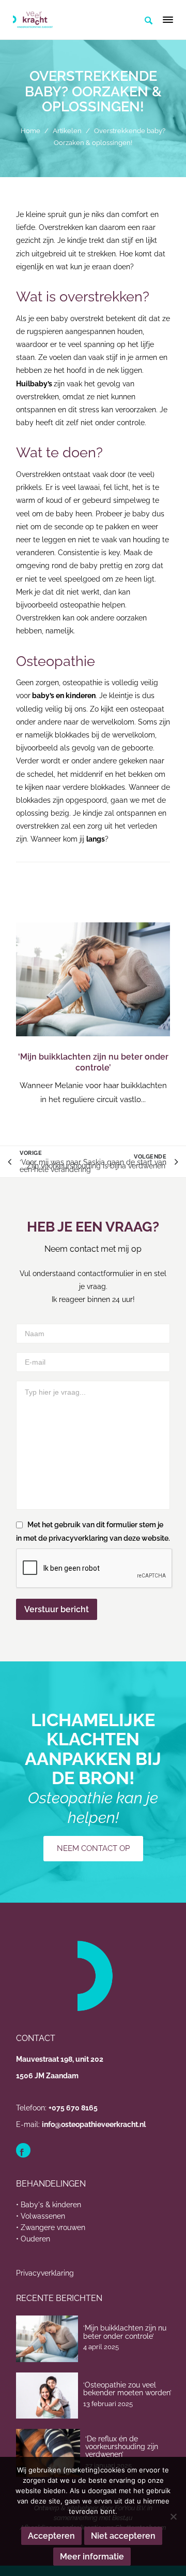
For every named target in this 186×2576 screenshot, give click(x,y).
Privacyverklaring (45, 2273)
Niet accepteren (123, 2536)
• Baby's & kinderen (49, 2205)
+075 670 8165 (73, 2108)
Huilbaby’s (34, 384)
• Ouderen (33, 2239)
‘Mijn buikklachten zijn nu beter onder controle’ (93, 1062)
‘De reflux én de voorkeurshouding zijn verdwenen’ (122, 2447)
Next (157, 1015)
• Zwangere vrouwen (51, 2227)
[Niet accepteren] (173, 2516)
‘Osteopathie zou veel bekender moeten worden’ (127, 2389)
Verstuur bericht (57, 1609)
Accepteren (51, 2536)
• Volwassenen (41, 2216)
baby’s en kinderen (63, 696)
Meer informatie (92, 2557)
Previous (29, 1015)
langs (96, 839)
